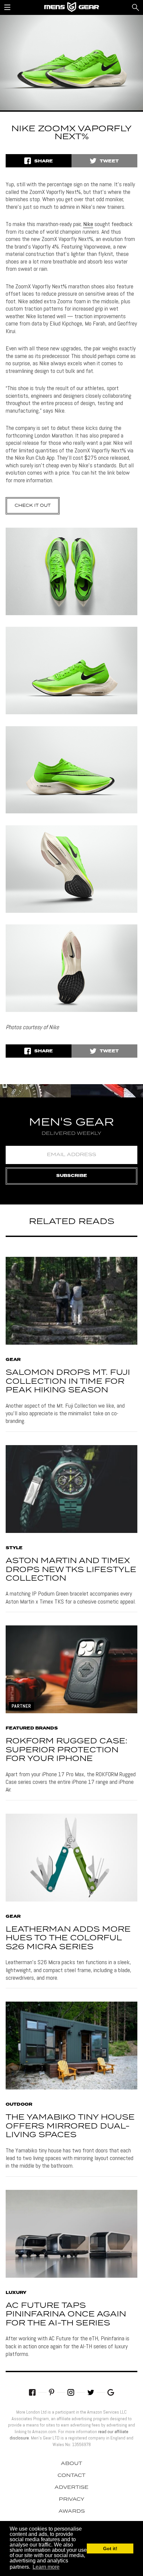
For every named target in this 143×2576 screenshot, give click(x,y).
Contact (71, 2476)
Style (14, 1548)
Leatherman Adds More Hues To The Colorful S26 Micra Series (68, 1938)
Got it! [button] (110, 2548)
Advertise (71, 2488)
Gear (13, 1360)
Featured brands (32, 1728)
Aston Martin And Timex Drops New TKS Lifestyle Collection (71, 1570)
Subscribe (72, 1176)
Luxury (16, 2293)
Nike (88, 224)
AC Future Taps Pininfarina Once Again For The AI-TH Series (66, 2314)
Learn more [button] (46, 2567)
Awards (72, 2511)
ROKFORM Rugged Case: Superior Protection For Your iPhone (67, 1750)
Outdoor (19, 2105)
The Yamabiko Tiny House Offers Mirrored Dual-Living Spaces (70, 2126)
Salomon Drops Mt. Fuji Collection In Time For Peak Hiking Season (68, 1381)
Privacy (72, 2499)
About (71, 2464)
